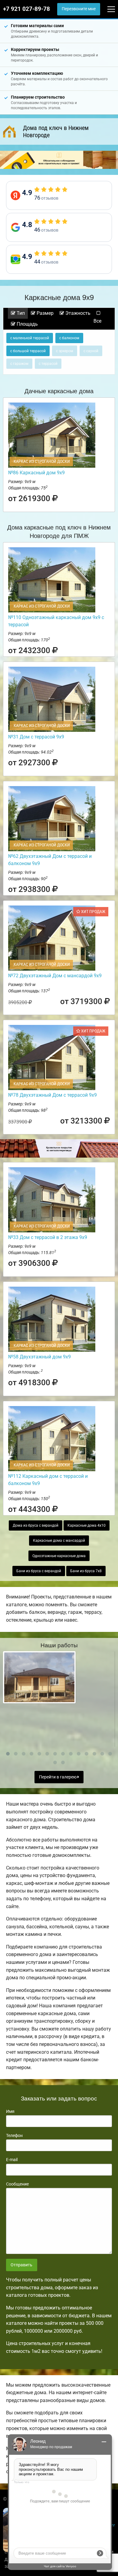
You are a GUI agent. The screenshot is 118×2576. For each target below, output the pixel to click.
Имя (10, 2111)
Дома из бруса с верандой (36, 1525)
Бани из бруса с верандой (39, 1571)
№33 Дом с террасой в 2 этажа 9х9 (48, 1237)
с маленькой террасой (30, 338)
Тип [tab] (20, 313)
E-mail (12, 2160)
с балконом (69, 338)
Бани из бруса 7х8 (86, 1571)
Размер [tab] (44, 313)
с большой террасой (28, 351)
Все (97, 321)
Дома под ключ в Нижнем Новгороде (56, 131)
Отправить (21, 2265)
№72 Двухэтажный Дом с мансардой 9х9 (55, 976)
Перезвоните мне (79, 9)
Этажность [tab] (77, 313)
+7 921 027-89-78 (26, 9)
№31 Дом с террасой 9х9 (36, 737)
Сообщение (17, 2184)
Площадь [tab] (27, 324)
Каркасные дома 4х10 (87, 1525)
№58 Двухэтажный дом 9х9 (39, 1357)
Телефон (14, 2135)
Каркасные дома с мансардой (59, 1541)
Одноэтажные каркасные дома (59, 1556)
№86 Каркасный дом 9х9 (36, 473)
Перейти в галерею (58, 1777)
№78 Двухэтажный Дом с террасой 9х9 (52, 1095)
